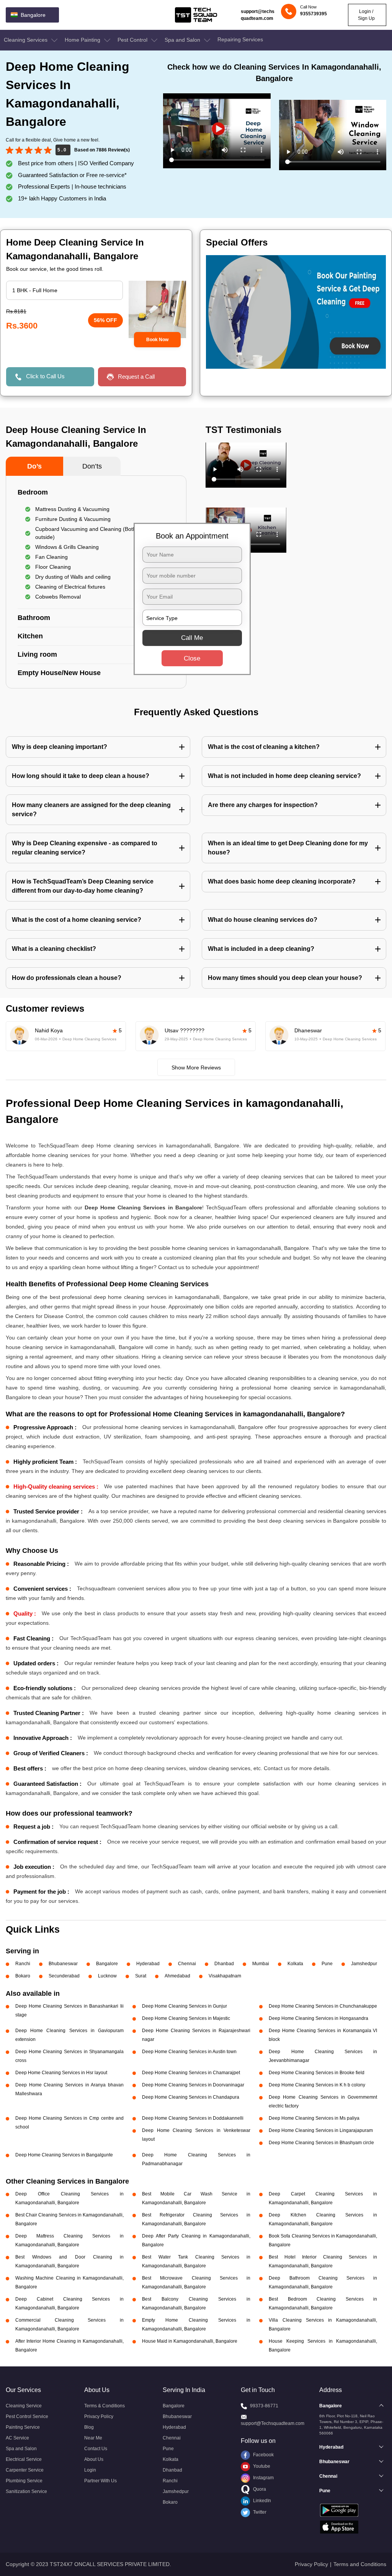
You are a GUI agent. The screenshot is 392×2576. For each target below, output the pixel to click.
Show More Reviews (196, 1068)
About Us (94, 2459)
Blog (89, 2427)
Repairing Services (240, 39)
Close (192, 658)
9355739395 (314, 14)
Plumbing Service (24, 2481)
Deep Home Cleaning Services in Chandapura (191, 2097)
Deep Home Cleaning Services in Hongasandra (318, 2018)
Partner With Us (100, 2481)
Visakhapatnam (225, 1976)
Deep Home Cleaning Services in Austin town (189, 2052)
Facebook (263, 2455)
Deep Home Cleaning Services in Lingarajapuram (321, 2130)
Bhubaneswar (63, 1964)
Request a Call (136, 377)
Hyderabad (148, 1964)
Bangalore (107, 1964)
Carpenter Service (25, 2470)
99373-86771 (264, 2406)
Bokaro (23, 1976)
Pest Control (133, 40)
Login (90, 2470)
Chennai (187, 1964)
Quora (259, 2489)
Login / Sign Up (366, 15)
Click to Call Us (45, 376)
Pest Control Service (27, 2417)
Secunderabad (64, 1976)
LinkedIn (261, 2501)
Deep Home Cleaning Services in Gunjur (185, 2006)
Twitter (259, 2512)
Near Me (93, 2438)
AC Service (17, 2438)
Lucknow (107, 1976)
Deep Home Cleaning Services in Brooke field (317, 2073)
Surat (141, 1976)
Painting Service (23, 2427)
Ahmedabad (177, 1976)
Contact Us (96, 2449)
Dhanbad (224, 1964)
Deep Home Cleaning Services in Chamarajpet (191, 2073)
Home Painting (83, 40)
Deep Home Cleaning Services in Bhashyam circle (321, 2143)
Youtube (261, 2466)
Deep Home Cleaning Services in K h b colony (317, 2085)
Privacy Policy (99, 2417)
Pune (327, 1964)
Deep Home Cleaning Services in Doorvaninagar (193, 2085)
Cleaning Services (26, 40)
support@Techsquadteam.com (273, 2423)
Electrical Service (24, 2459)
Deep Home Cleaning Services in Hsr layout (61, 2073)
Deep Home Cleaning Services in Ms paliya (314, 2118)
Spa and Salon (183, 40)
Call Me (192, 638)
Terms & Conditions (105, 2406)
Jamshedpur (364, 1964)
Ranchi (23, 1964)
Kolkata (295, 1964)
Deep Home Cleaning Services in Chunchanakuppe (323, 2006)
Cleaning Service (24, 2406)
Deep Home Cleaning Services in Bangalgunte (64, 2155)
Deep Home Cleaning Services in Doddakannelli (193, 2118)
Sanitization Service (26, 2491)
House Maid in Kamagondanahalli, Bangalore (190, 2341)
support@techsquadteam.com (258, 15)
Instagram (263, 2478)
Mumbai (261, 1964)
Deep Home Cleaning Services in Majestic (186, 2018)
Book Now (157, 340)
